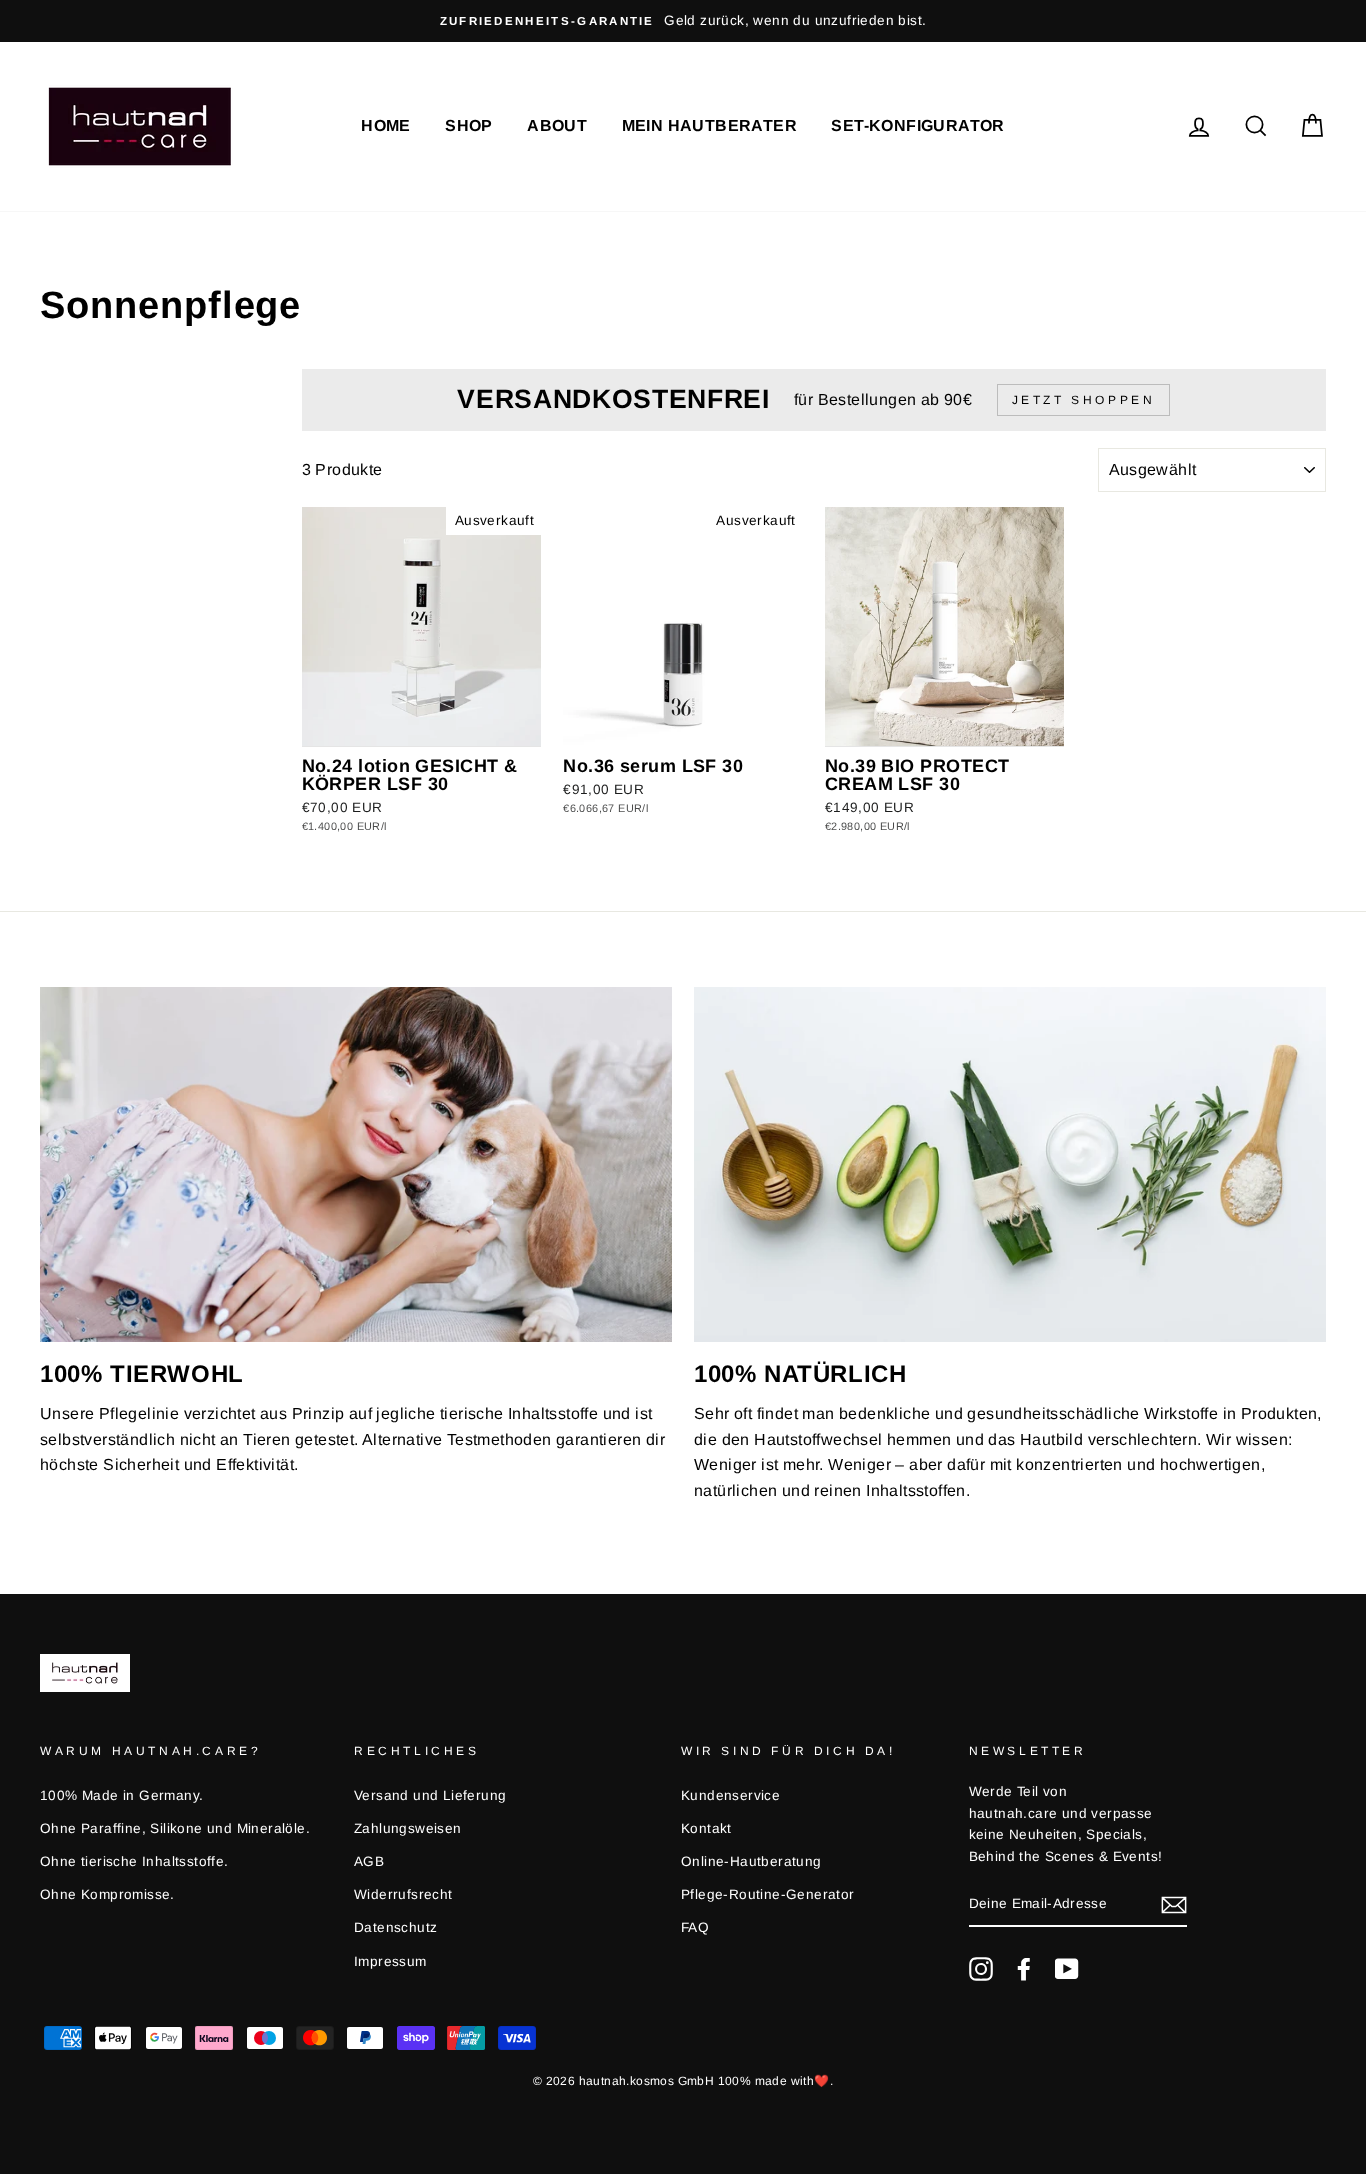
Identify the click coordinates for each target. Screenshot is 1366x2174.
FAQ (695, 1927)
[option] (683, 21)
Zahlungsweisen (408, 1828)
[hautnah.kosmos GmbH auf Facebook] (1024, 1969)
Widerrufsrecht (403, 1894)
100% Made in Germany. (121, 1795)
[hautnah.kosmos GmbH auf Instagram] (981, 1969)
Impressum (390, 1961)
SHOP (469, 125)
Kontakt (706, 1828)
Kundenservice (730, 1795)
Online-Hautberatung (751, 1861)
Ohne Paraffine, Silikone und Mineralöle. (175, 1828)
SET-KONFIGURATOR (917, 125)
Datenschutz (395, 1927)
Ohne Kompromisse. (107, 1894)
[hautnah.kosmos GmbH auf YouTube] (1067, 1969)
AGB (369, 1861)
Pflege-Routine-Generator (768, 1894)
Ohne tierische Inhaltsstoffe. (134, 1861)
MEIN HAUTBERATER (709, 125)
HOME (386, 125)
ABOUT (557, 125)
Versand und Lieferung (430, 1795)
